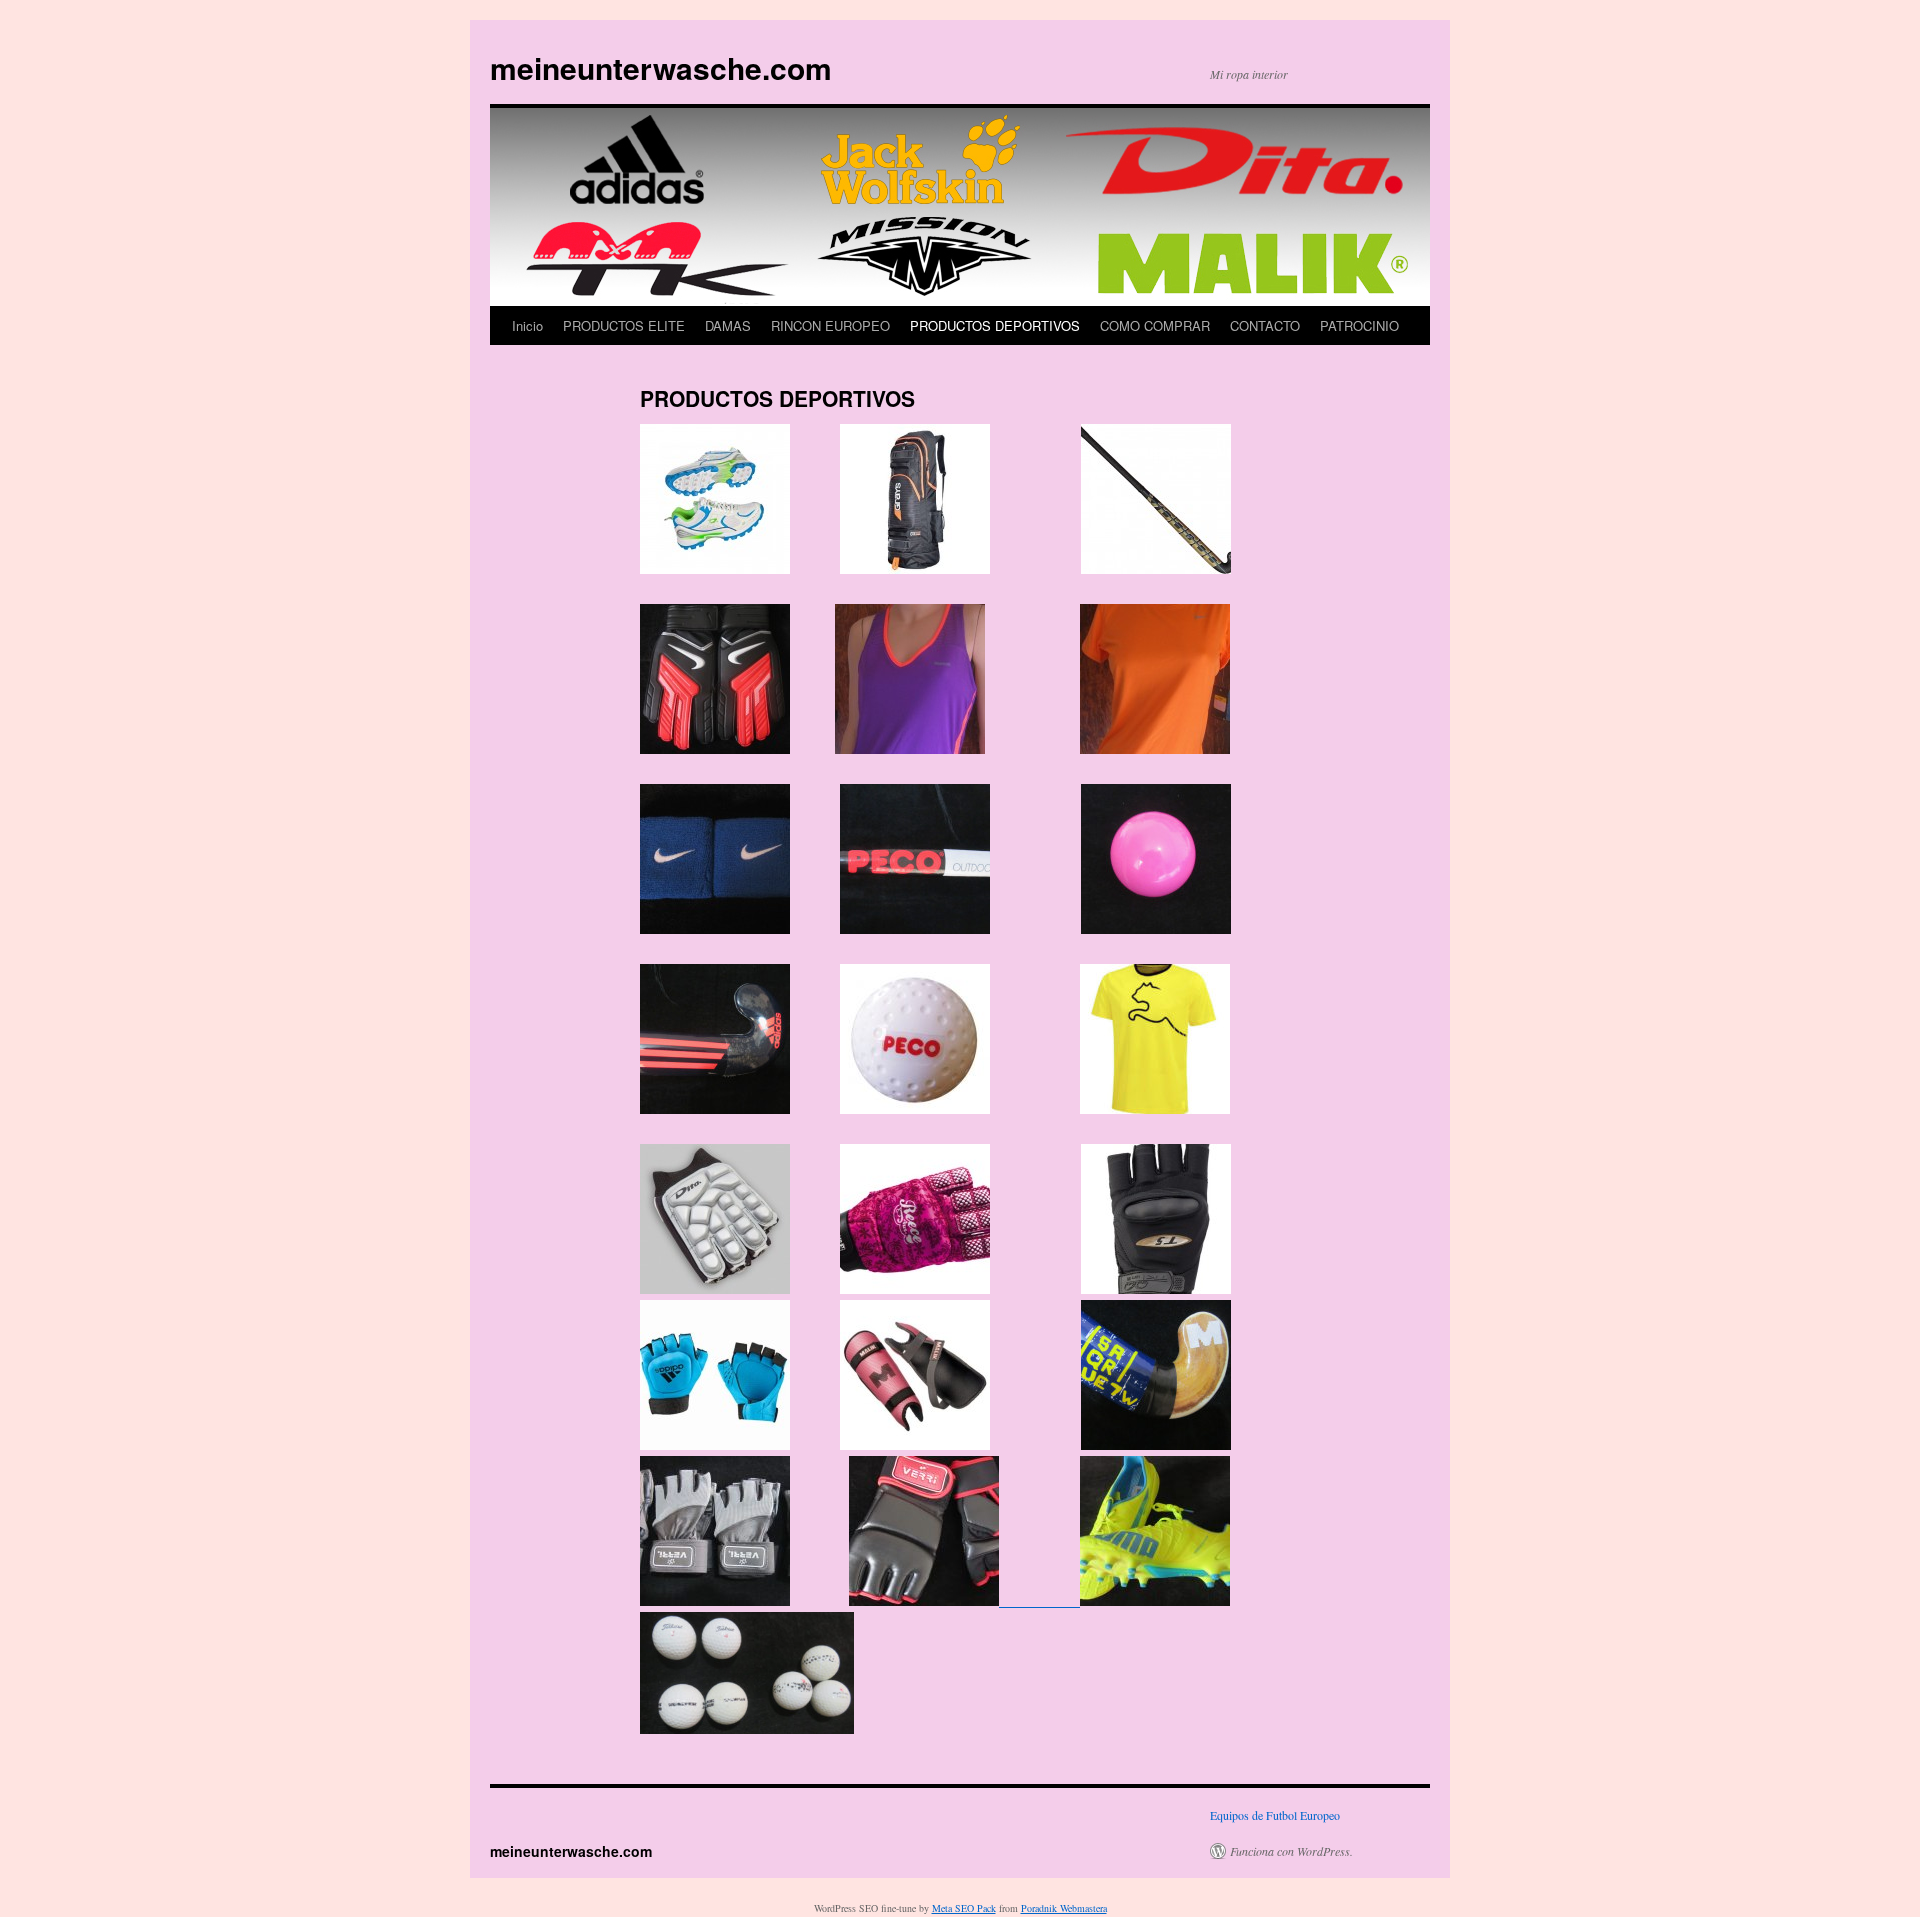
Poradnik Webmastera (1064, 1908)
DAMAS (728, 325)
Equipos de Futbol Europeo (1275, 1815)
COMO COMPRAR (1155, 325)
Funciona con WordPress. (1291, 1851)
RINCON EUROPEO (830, 325)
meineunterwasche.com (661, 67)
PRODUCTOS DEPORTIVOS (995, 325)
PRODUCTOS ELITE (624, 325)
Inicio (527, 325)
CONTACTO (1265, 325)
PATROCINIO (1359, 325)
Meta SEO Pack (964, 1908)
